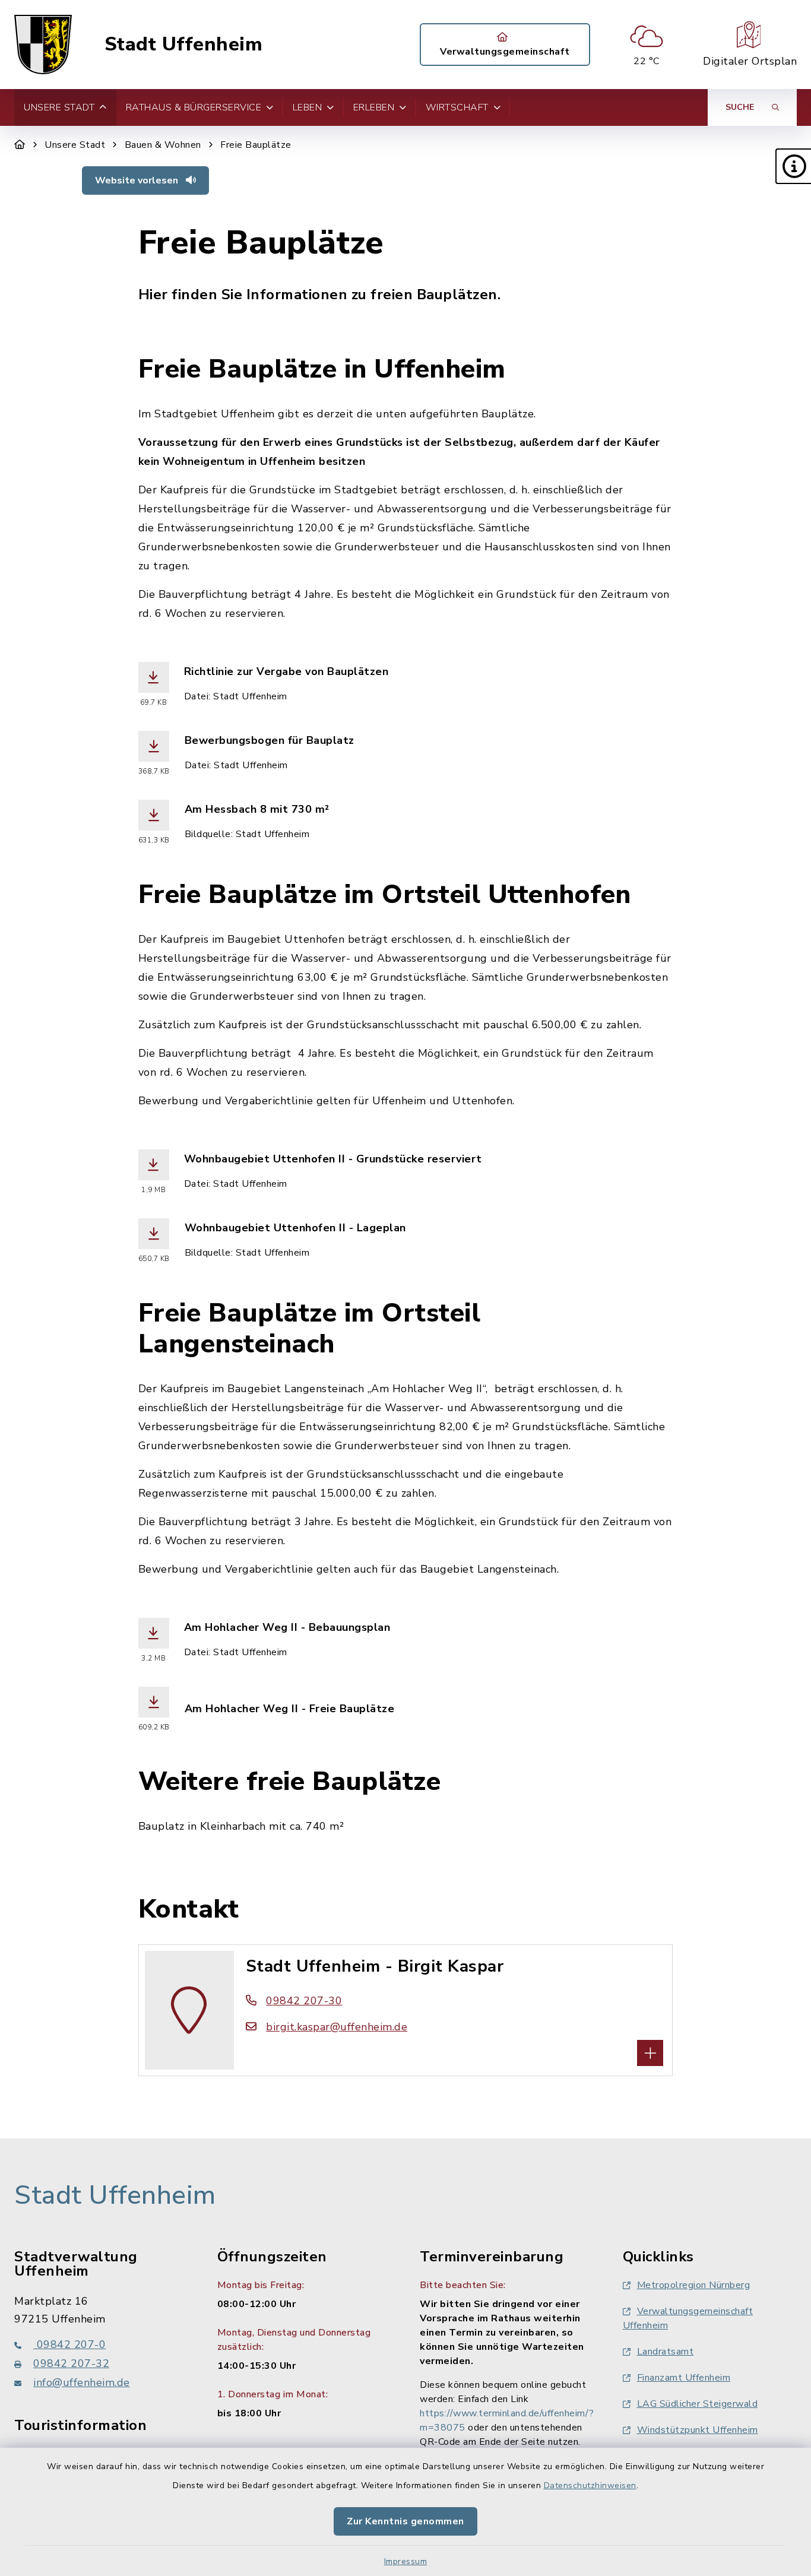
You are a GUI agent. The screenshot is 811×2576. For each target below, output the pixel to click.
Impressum (406, 2561)
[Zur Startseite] (20, 145)
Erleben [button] (374, 107)
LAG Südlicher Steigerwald (698, 2404)
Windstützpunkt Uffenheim (698, 2430)
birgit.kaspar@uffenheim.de (337, 2027)
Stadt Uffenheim (184, 45)
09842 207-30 (304, 2001)
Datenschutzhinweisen (590, 2485)
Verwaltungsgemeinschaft (505, 52)
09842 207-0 (69, 2344)
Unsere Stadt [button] (59, 107)
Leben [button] (308, 107)
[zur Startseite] (43, 45)
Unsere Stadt (75, 145)
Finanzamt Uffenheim (684, 2378)
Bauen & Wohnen (163, 145)
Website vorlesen (138, 180)
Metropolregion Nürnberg (694, 2285)
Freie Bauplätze (256, 145)
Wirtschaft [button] (457, 107)
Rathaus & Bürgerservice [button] (194, 107)
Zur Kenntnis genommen (405, 2521)
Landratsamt (666, 2352)
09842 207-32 (71, 2363)
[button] (793, 166)
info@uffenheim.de (82, 2382)
